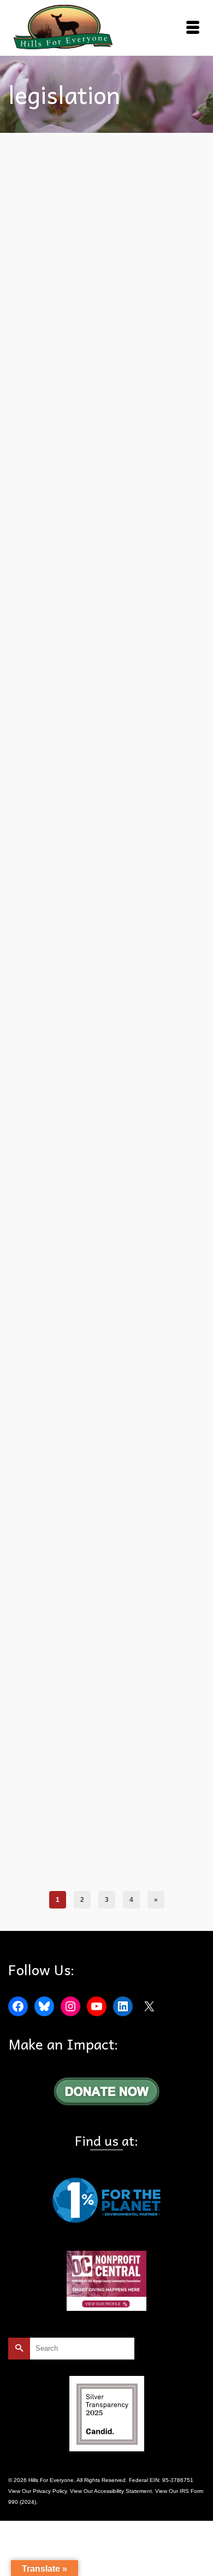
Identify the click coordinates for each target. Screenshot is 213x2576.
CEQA (76, 473)
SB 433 (79, 1101)
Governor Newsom (110, 473)
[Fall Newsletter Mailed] (106, 917)
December (75, 819)
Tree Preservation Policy (122, 1101)
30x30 (45, 1860)
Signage (174, 819)
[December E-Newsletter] (106, 604)
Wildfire (165, 1101)
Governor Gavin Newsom (126, 1447)
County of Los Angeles (48, 1077)
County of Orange (102, 1077)
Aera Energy (78, 1065)
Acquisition (69, 1860)
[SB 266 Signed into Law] (106, 1590)
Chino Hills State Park (64, 1447)
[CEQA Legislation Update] (107, 217)
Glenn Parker (72, 1089)
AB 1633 (48, 1065)
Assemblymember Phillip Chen (124, 1860)
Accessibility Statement (123, 2491)
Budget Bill (51, 473)
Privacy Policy (50, 2491)
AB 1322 (48, 819)
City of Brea (169, 1065)
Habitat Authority (112, 819)
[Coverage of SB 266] (106, 1232)
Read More (158, 442)
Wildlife (28, 831)
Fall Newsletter (146, 1077)
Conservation (36, 1872)
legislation (149, 473)
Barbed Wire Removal (124, 1065)
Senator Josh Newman (103, 1459)
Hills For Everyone (114, 1089)
